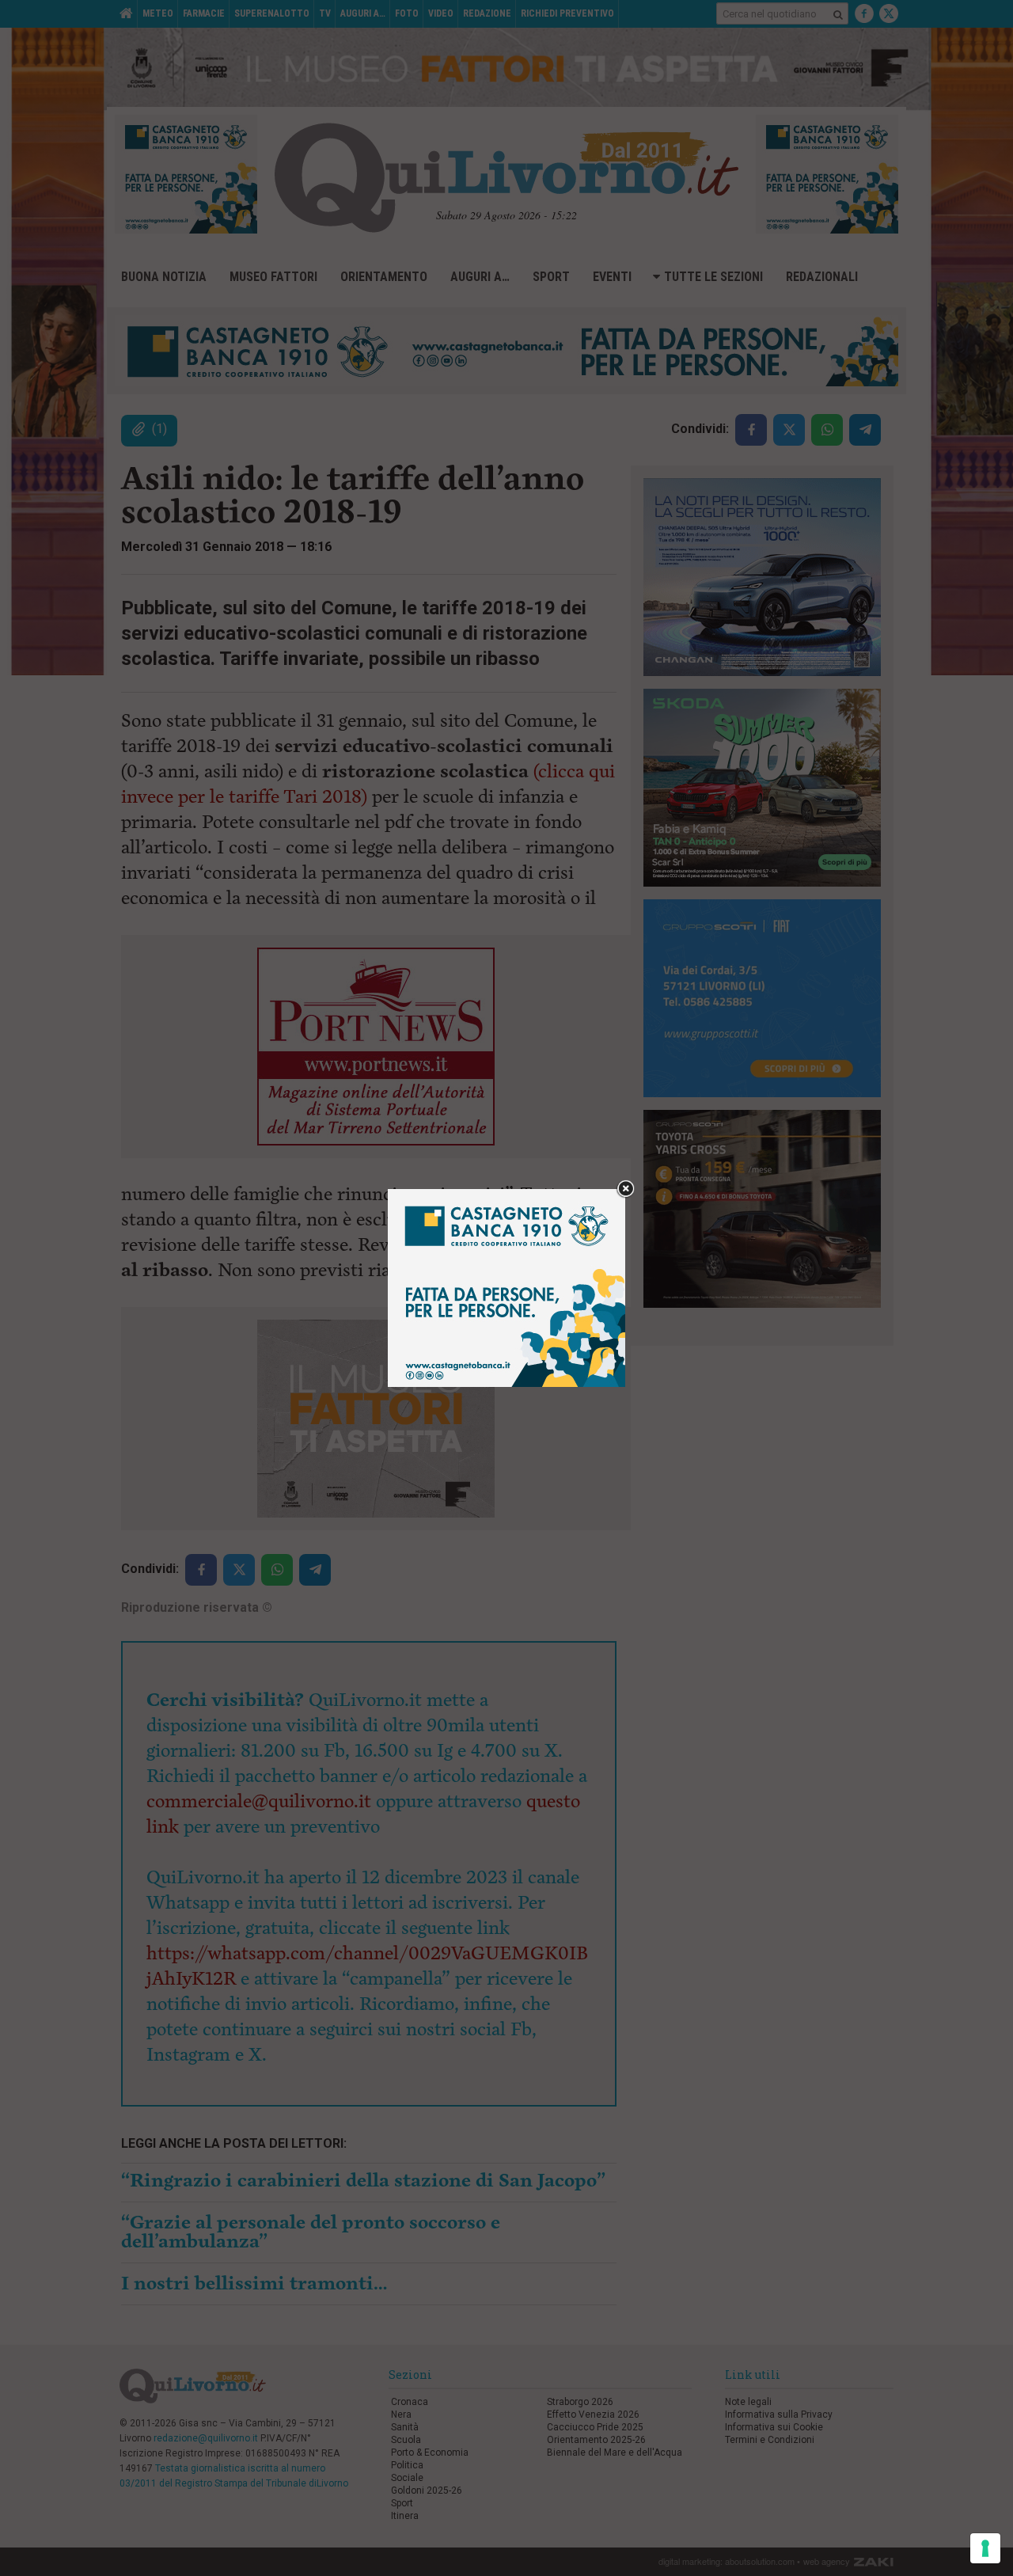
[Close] (626, 1189)
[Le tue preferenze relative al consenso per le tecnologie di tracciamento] (985, 2548)
